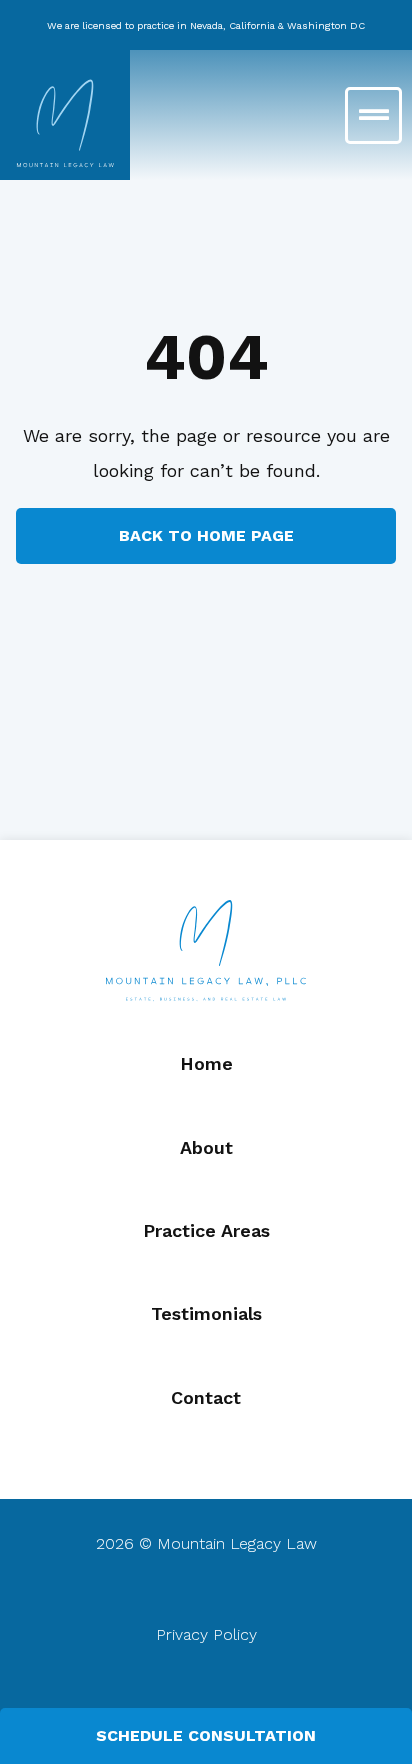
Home (206, 1063)
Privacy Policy (206, 1634)
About (206, 1147)
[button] (309, 115)
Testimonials (206, 1313)
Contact (206, 1397)
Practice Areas (206, 1230)
